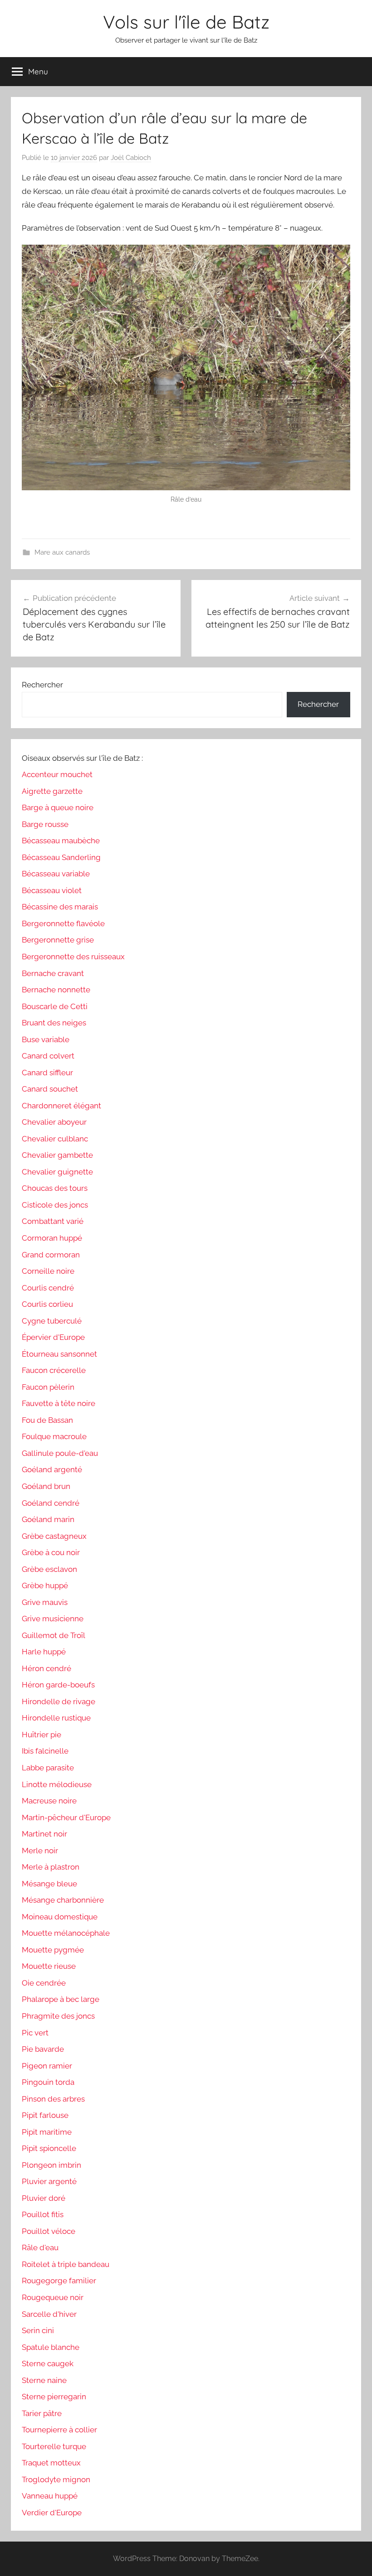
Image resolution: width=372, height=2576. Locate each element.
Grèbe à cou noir (51, 1552)
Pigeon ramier (47, 2066)
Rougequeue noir (53, 2297)
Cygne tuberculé (52, 1321)
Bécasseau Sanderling (61, 857)
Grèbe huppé (45, 1585)
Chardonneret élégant (61, 1106)
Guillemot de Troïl (54, 1635)
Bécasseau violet (52, 890)
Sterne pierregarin (54, 2397)
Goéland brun (46, 1486)
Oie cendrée (44, 1983)
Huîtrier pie (42, 1735)
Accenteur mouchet (57, 774)
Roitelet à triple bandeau (66, 2264)
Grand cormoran (51, 1255)
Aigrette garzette (52, 791)
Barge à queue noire (58, 807)
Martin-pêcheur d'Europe (66, 1817)
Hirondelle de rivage (59, 1701)
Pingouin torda (48, 2082)
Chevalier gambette (57, 1155)
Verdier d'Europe (52, 2513)
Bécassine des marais (60, 907)
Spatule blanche (51, 2347)
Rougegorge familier (59, 2281)
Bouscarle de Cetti (55, 1006)
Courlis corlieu (47, 1304)
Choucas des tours (55, 1188)
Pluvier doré (44, 2198)
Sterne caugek (48, 2363)
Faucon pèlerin (48, 1387)
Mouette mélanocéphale (66, 1933)
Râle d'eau (40, 2247)
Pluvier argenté (49, 2181)
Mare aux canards (62, 552)
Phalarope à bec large (61, 1999)
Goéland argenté (52, 1469)
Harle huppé (44, 1652)
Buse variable (46, 1039)
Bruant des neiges (54, 1023)
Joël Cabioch (131, 158)
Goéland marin (48, 1519)
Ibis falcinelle (45, 1751)
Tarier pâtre (42, 2413)
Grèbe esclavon (49, 1569)
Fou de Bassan (47, 1420)
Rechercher (42, 685)
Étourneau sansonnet (59, 1354)
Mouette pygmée (53, 1950)
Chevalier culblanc (55, 1139)
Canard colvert (48, 1056)
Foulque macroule (54, 1436)
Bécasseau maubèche (61, 841)
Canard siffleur (47, 1073)
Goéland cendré (51, 1503)
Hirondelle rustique (56, 1718)
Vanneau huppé (50, 2496)
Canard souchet (50, 1089)
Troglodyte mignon (56, 2479)
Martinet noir (44, 1834)
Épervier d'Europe (53, 1337)
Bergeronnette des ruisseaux (73, 957)
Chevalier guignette (57, 1172)
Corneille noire (48, 1271)
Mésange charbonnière (63, 1900)
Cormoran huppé (52, 1238)
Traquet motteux (51, 2463)
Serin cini (38, 2330)
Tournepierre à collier (59, 2430)
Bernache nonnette (56, 990)
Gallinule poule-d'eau (60, 1453)
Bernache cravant (53, 973)
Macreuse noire (49, 1801)
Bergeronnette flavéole (63, 923)
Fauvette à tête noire (59, 1403)
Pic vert (35, 2033)
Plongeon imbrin (51, 2165)
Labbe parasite (48, 1768)
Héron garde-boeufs (58, 1685)
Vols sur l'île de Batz (186, 22)
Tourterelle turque (54, 2446)
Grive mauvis (45, 1602)
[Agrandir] (338, 256)
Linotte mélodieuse (57, 1784)
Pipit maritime (47, 2132)
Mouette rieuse (49, 1966)
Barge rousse (45, 824)
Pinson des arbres (53, 2099)
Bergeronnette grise (58, 940)
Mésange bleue (49, 1884)
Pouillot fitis (43, 2214)
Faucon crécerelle (54, 1370)
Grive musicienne (53, 1619)
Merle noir (40, 1851)
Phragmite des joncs (58, 2016)
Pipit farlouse (45, 2115)
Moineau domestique (60, 1917)
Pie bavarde (43, 2049)
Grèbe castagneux (54, 1536)
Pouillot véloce (49, 2231)
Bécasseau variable (56, 874)
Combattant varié (53, 1221)
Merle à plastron (51, 1867)
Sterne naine (44, 2380)
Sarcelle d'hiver (49, 2314)
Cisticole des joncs (55, 1205)
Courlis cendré (48, 1288)
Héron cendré (46, 1668)
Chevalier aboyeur (54, 1122)
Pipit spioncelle (49, 2148)
